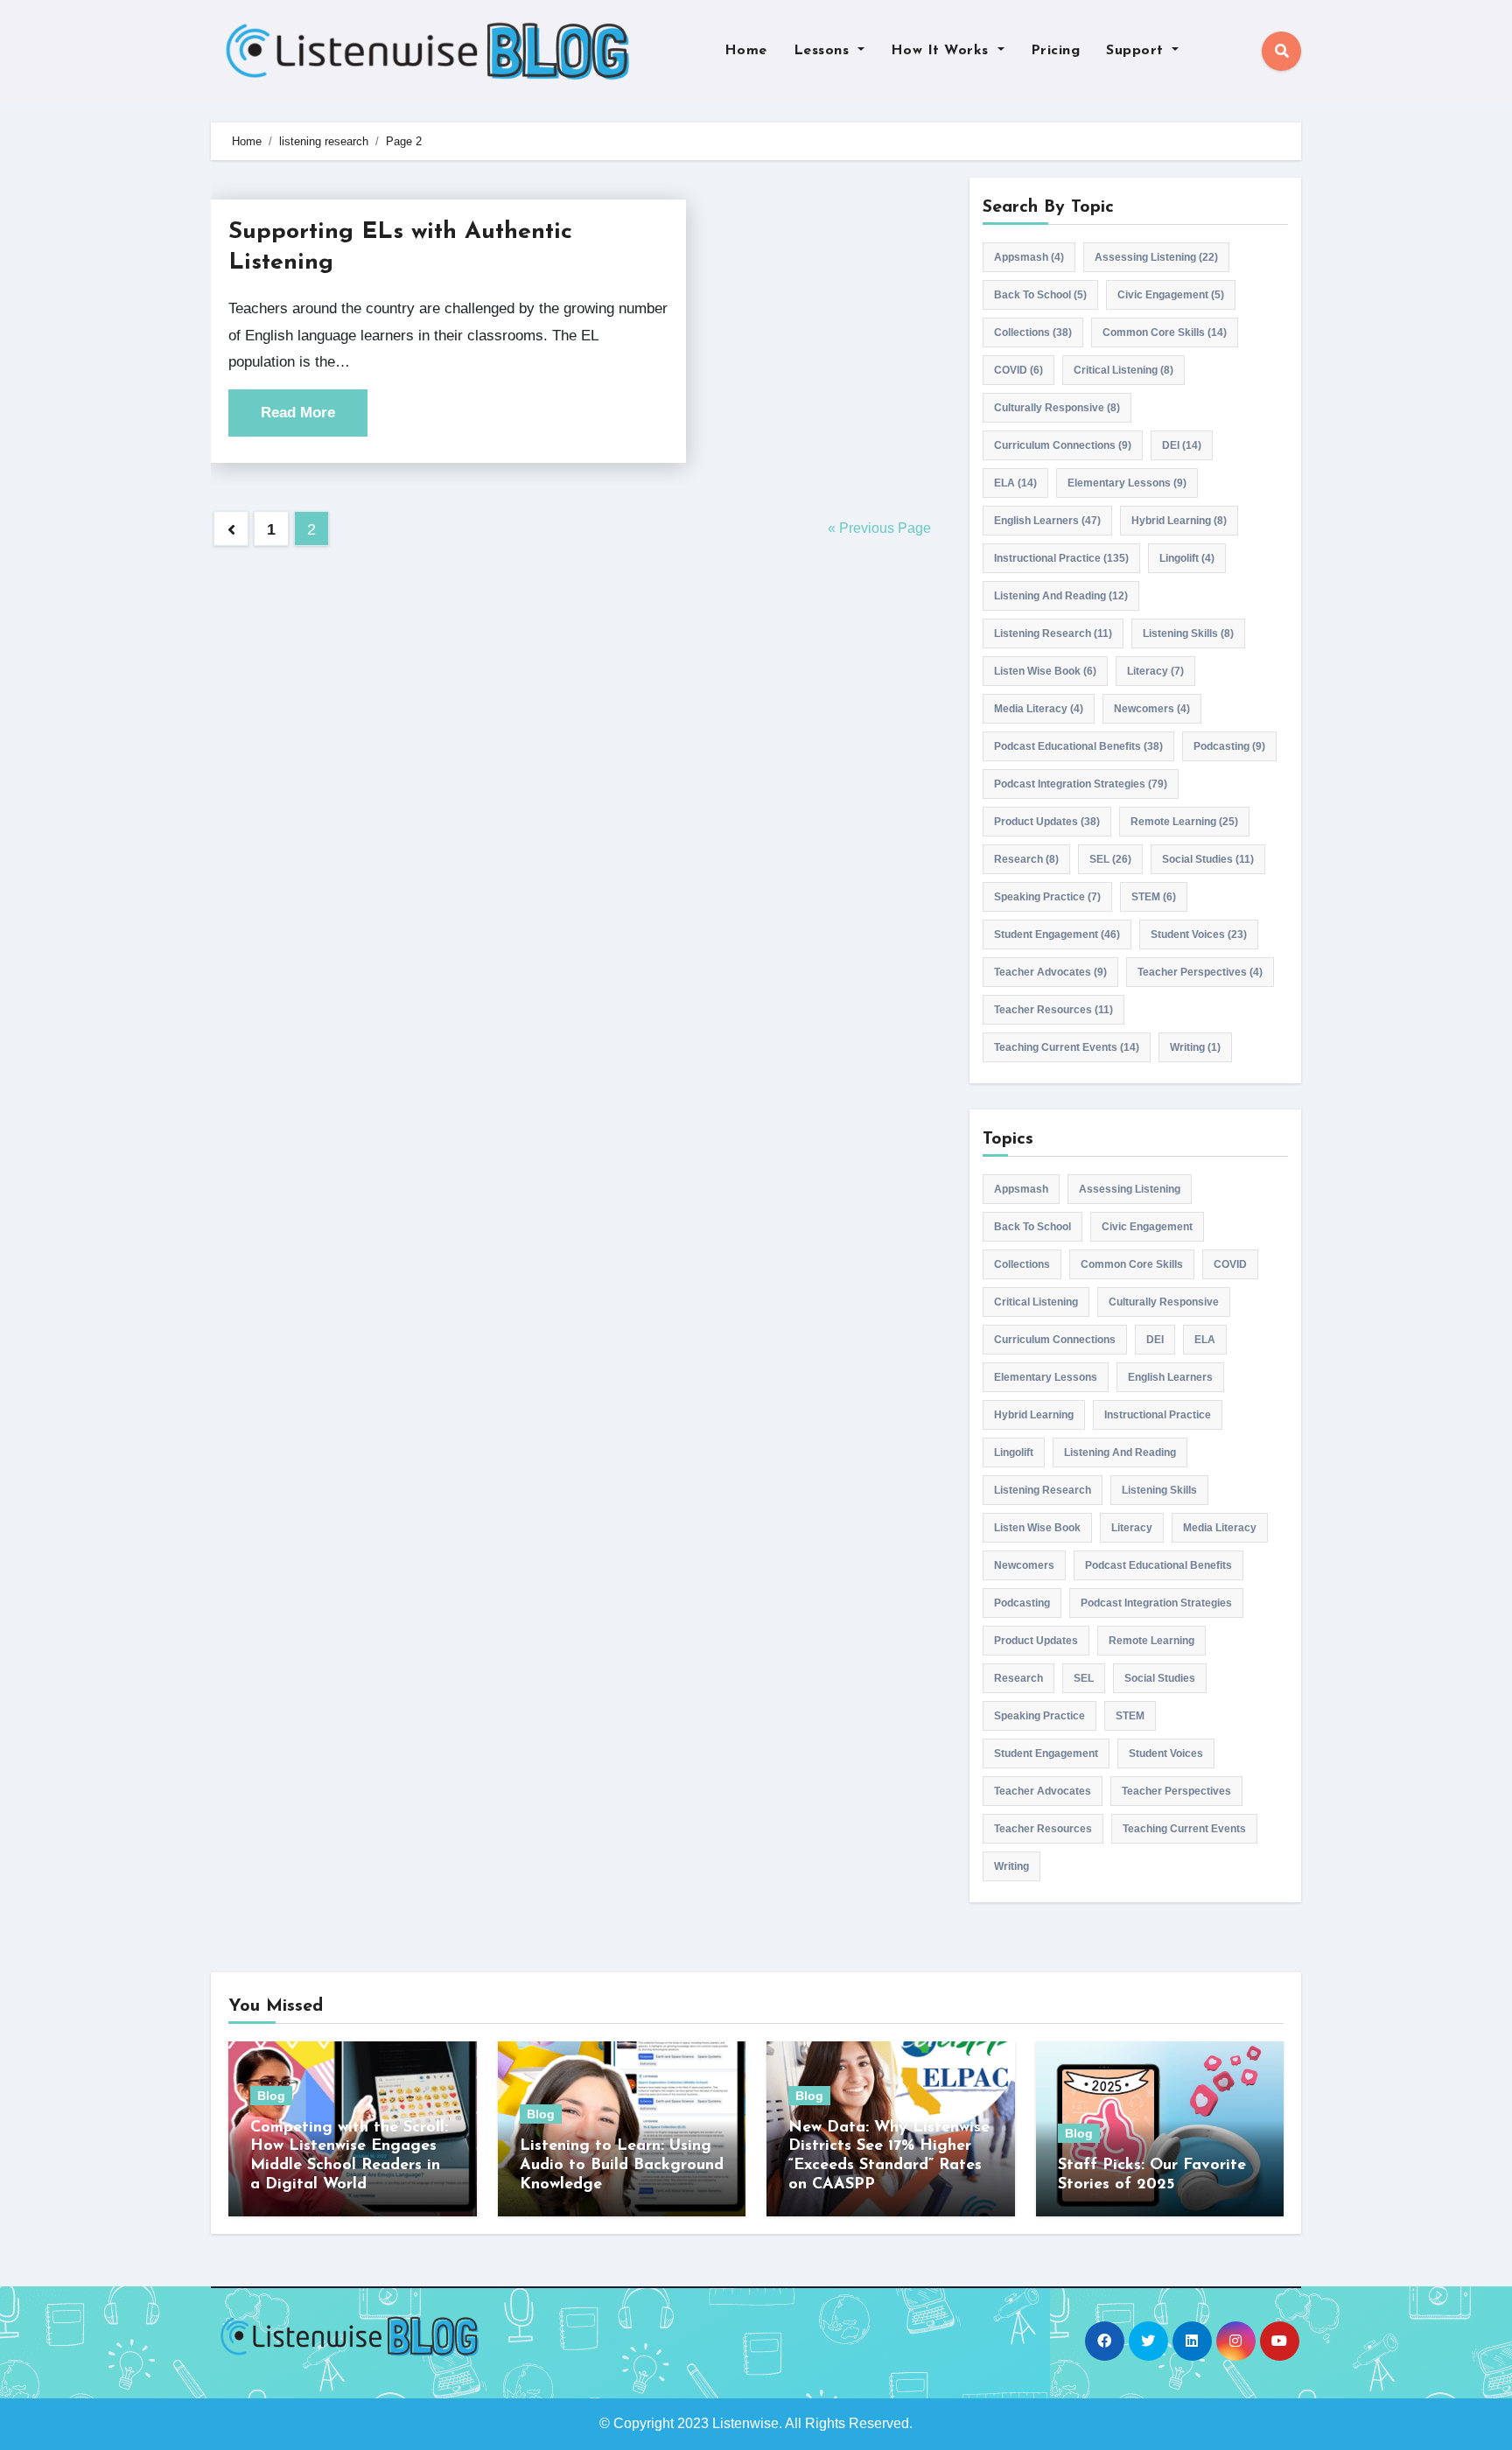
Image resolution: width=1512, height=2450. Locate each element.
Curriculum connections (1063, 445)
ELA (1015, 483)
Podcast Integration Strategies (1081, 784)
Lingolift (1187, 558)
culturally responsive (1057, 408)
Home (746, 51)
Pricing (1056, 51)
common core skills (1165, 332)
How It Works (942, 51)
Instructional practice (1061, 558)
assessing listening (1156, 257)
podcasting (1229, 746)
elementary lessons (1127, 483)
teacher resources (1053, 1010)
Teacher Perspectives (1200, 972)
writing (1195, 1047)
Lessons (824, 51)
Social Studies (1208, 859)
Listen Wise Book (1045, 671)
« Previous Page (879, 528)
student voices (1199, 934)
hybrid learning (1179, 521)
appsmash (1029, 257)
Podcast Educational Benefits (1078, 746)
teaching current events (1067, 1047)
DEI (1182, 445)
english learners (1047, 521)
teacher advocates (1050, 972)
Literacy (1155, 671)
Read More (298, 413)
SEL (1110, 859)
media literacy (1039, 709)
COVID (1018, 370)
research (1026, 859)
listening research (1053, 633)
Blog (271, 2096)
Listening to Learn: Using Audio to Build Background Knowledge (622, 2165)
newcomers (1152, 709)
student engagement (1057, 934)
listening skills (1188, 633)
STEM (1154, 897)
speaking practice (1047, 897)
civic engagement (1171, 295)
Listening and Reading (1061, 596)
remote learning (1184, 822)
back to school (1040, 295)
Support (1137, 51)
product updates (1047, 822)
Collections (1033, 332)
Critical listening (1123, 370)
